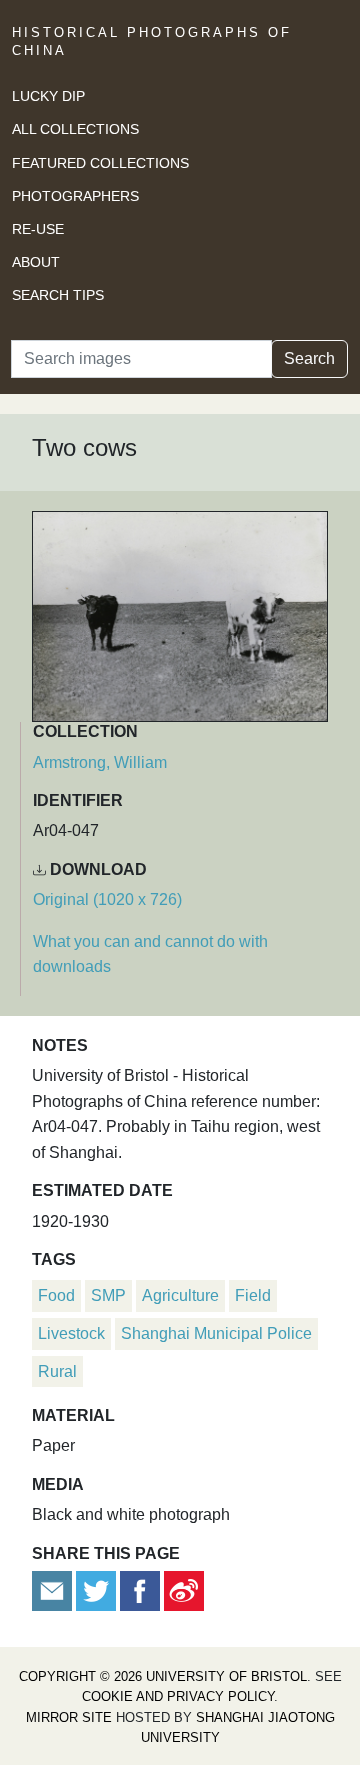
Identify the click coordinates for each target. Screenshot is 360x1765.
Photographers (75, 196)
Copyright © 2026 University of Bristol (163, 1676)
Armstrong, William (100, 762)
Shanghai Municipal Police (216, 1333)
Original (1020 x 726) (107, 899)
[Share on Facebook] (140, 1589)
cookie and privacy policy (178, 1696)
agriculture (180, 1295)
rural (57, 1371)
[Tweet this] (98, 1589)
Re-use (38, 229)
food (56, 1295)
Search (309, 358)
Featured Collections (100, 163)
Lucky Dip (48, 96)
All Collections (75, 129)
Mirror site (69, 1717)
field (253, 1295)
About (36, 262)
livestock (71, 1333)
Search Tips (58, 295)
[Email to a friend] (54, 1589)
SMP (108, 1295)
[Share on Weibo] (184, 1589)
